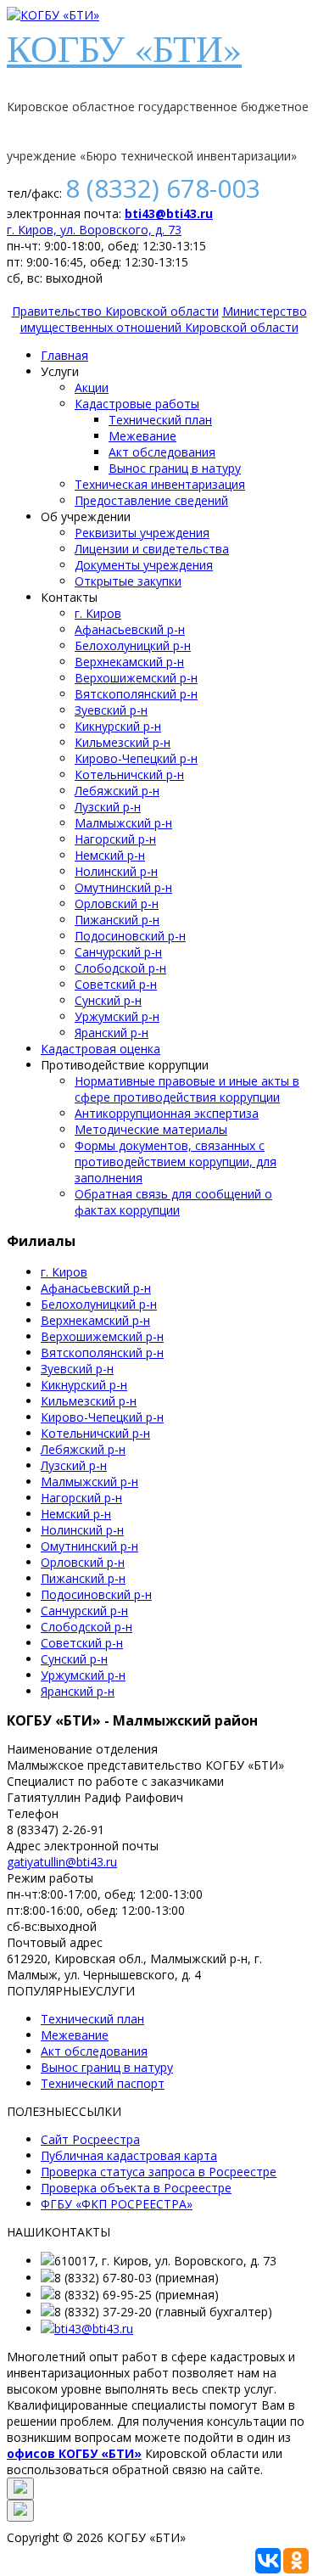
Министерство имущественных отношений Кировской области (164, 319)
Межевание (142, 436)
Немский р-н (110, 855)
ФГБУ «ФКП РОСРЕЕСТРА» (117, 2204)
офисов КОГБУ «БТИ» (74, 2453)
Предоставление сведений (151, 500)
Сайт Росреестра (90, 2139)
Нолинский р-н (116, 871)
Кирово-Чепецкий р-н (136, 758)
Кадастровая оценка (100, 1049)
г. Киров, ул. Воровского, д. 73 (94, 230)
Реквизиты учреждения (142, 533)
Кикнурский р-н (118, 726)
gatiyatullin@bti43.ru (62, 1862)
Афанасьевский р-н (130, 629)
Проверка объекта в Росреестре (136, 2188)
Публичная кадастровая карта (129, 2155)
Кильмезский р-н (123, 742)
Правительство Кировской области (115, 311)
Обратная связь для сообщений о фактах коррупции (173, 1202)
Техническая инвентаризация (160, 484)
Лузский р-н (108, 807)
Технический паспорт (103, 2083)
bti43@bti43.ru (169, 213)
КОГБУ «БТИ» (124, 48)
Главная (64, 355)
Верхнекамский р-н (129, 662)
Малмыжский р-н (123, 823)
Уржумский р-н (117, 1016)
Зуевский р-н (111, 710)
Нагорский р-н (115, 839)
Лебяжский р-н (117, 791)
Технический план (160, 420)
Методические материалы (151, 1129)
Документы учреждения (144, 565)
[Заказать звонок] (20, 2489)
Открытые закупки (128, 581)
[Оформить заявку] (20, 2511)
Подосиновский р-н (130, 936)
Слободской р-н (120, 968)
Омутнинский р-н (123, 887)
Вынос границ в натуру (175, 468)
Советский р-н (116, 984)
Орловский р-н (117, 904)
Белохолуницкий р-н (133, 645)
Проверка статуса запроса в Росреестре (159, 2172)
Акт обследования (162, 452)
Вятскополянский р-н (136, 694)
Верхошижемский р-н (136, 678)
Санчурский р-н (118, 952)
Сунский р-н (108, 1000)
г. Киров (98, 613)
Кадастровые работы (137, 404)
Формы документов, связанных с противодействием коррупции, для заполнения (176, 1162)
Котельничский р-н (129, 774)
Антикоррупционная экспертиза (167, 1113)
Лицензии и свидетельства (152, 549)
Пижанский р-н (117, 920)
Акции (92, 387)
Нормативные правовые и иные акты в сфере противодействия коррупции (187, 1089)
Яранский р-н (112, 1033)
